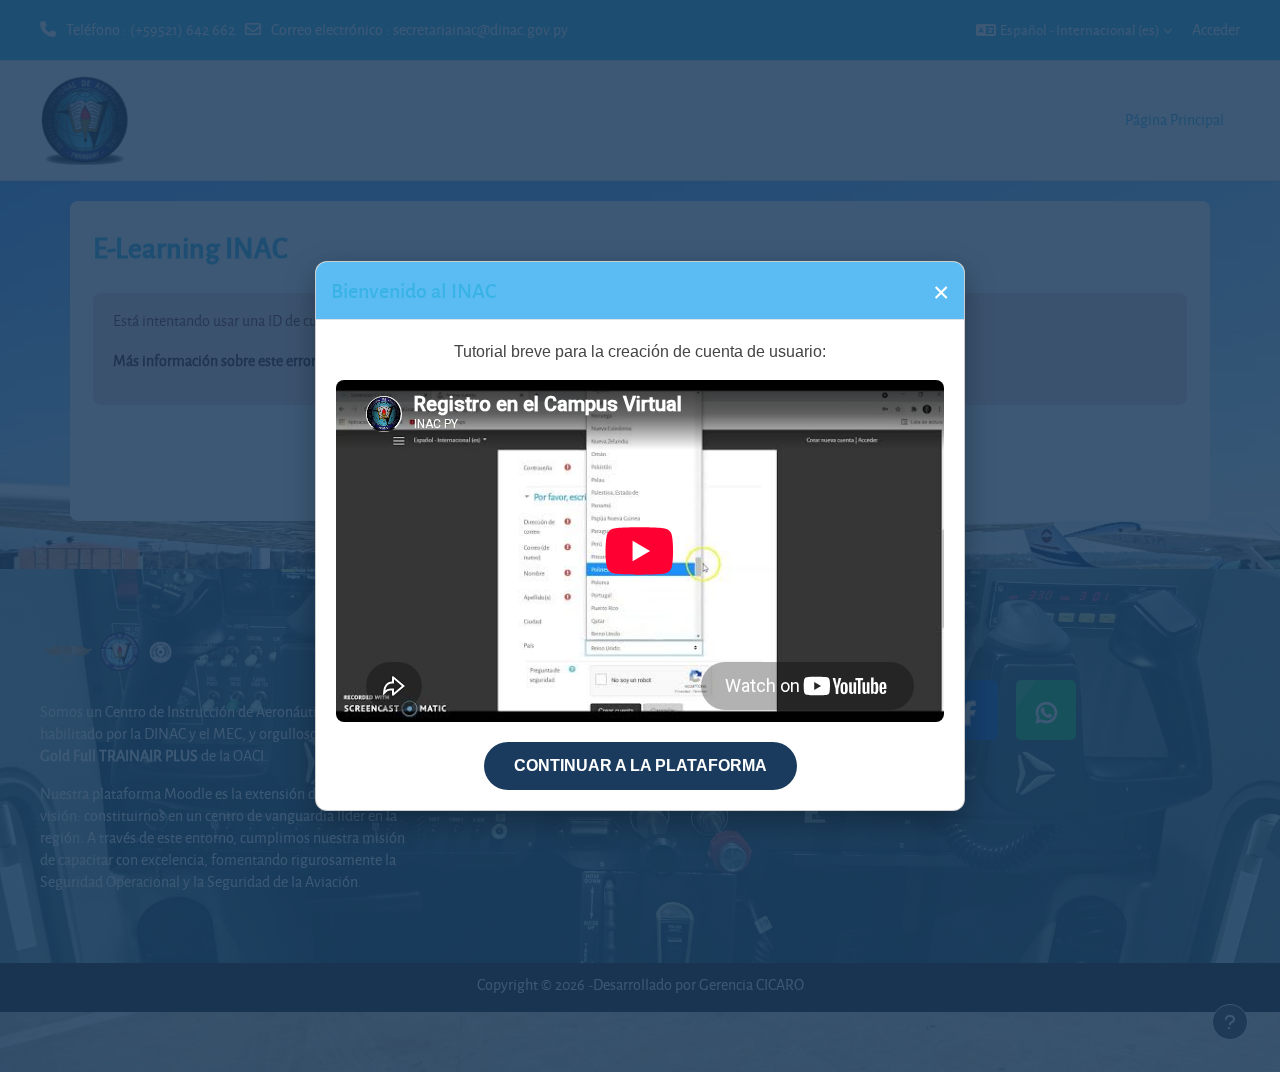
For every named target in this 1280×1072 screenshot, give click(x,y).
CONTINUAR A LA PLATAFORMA (640, 765)
